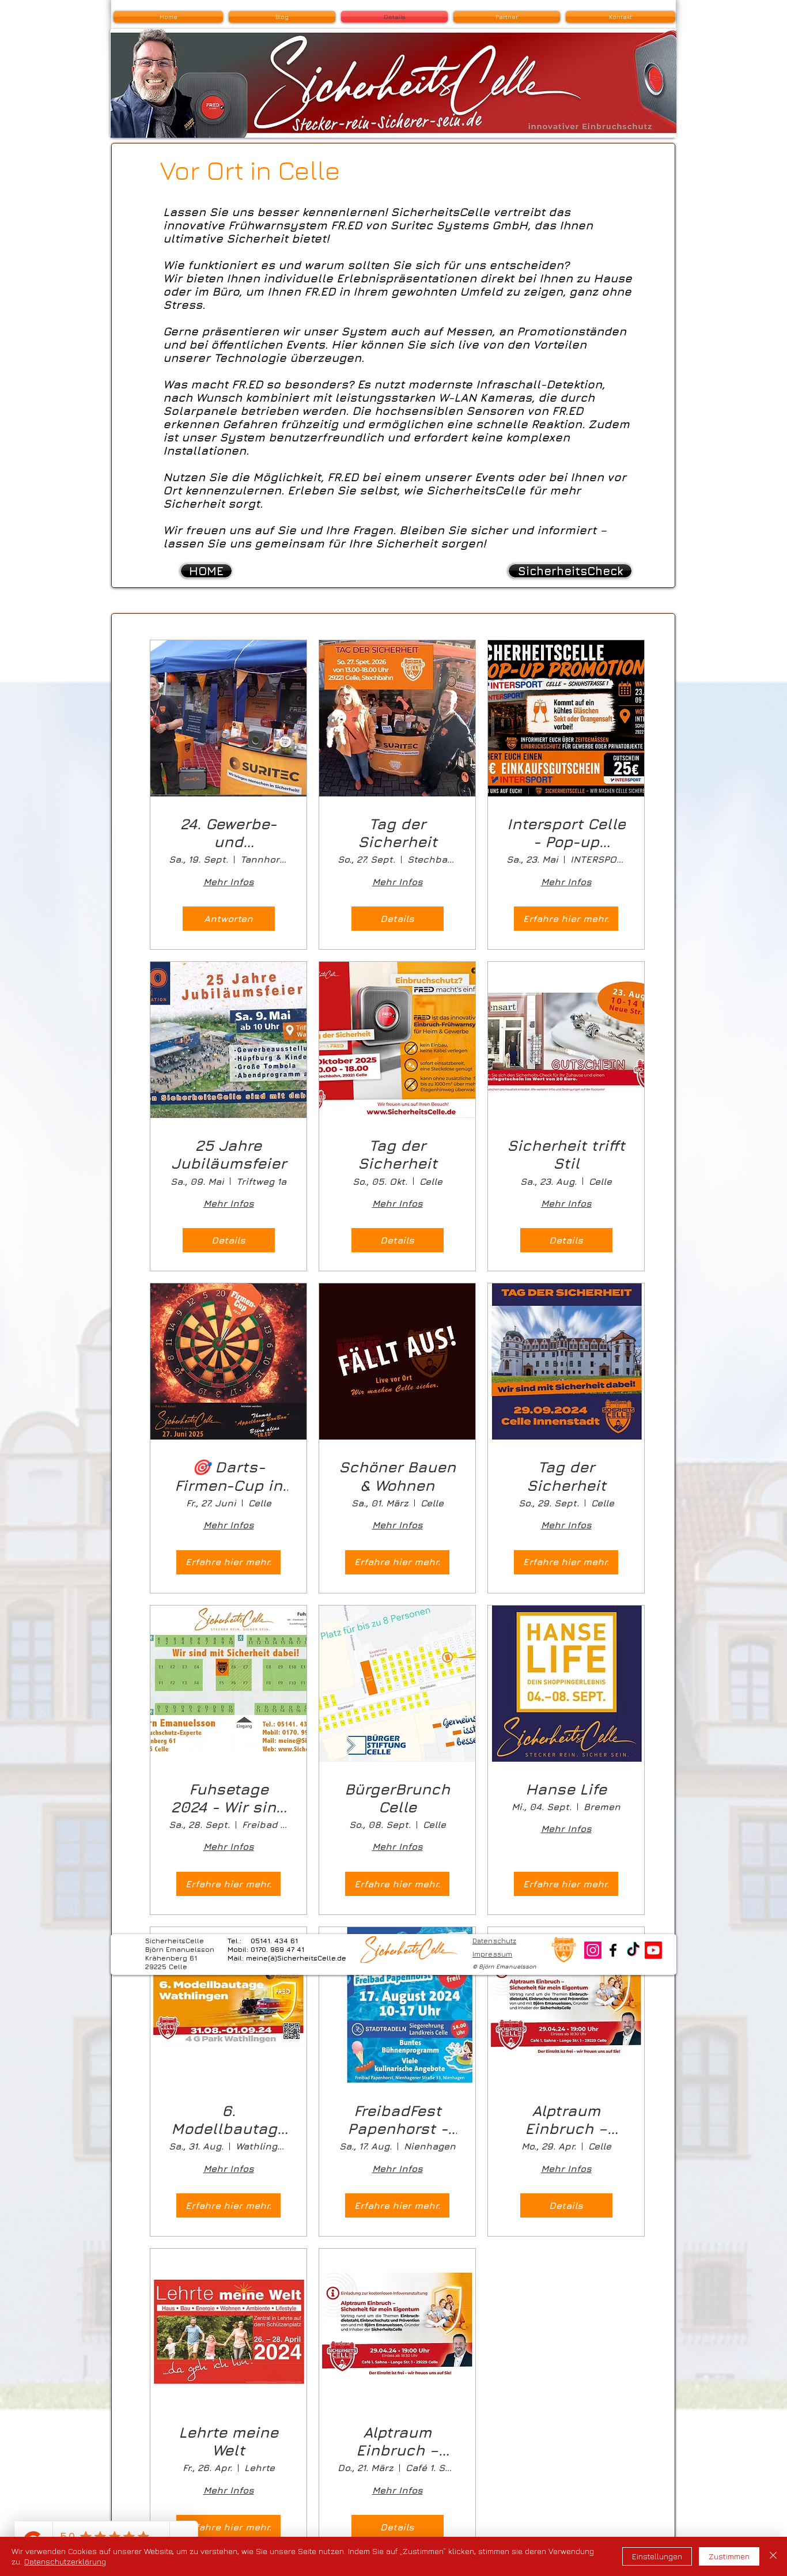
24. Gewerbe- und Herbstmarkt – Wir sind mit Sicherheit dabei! (229, 833)
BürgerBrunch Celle (397, 1798)
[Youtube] (653, 1950)
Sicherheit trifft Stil (566, 1154)
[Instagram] (593, 1950)
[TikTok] (633, 1950)
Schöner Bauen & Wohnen (397, 1476)
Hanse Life (566, 1789)
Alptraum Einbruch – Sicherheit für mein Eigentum (566, 2120)
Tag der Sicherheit (398, 833)
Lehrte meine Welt (228, 2441)
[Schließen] (773, 2556)
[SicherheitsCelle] (613, 1950)
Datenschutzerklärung (65, 2561)
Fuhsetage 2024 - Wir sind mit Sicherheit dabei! (228, 1798)
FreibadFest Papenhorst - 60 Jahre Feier (397, 2120)
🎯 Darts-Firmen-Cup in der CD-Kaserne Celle (228, 1476)
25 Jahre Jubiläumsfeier (229, 1154)
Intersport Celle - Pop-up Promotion (566, 833)
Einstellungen (657, 2556)
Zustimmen (729, 2556)
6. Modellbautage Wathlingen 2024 (229, 2120)
